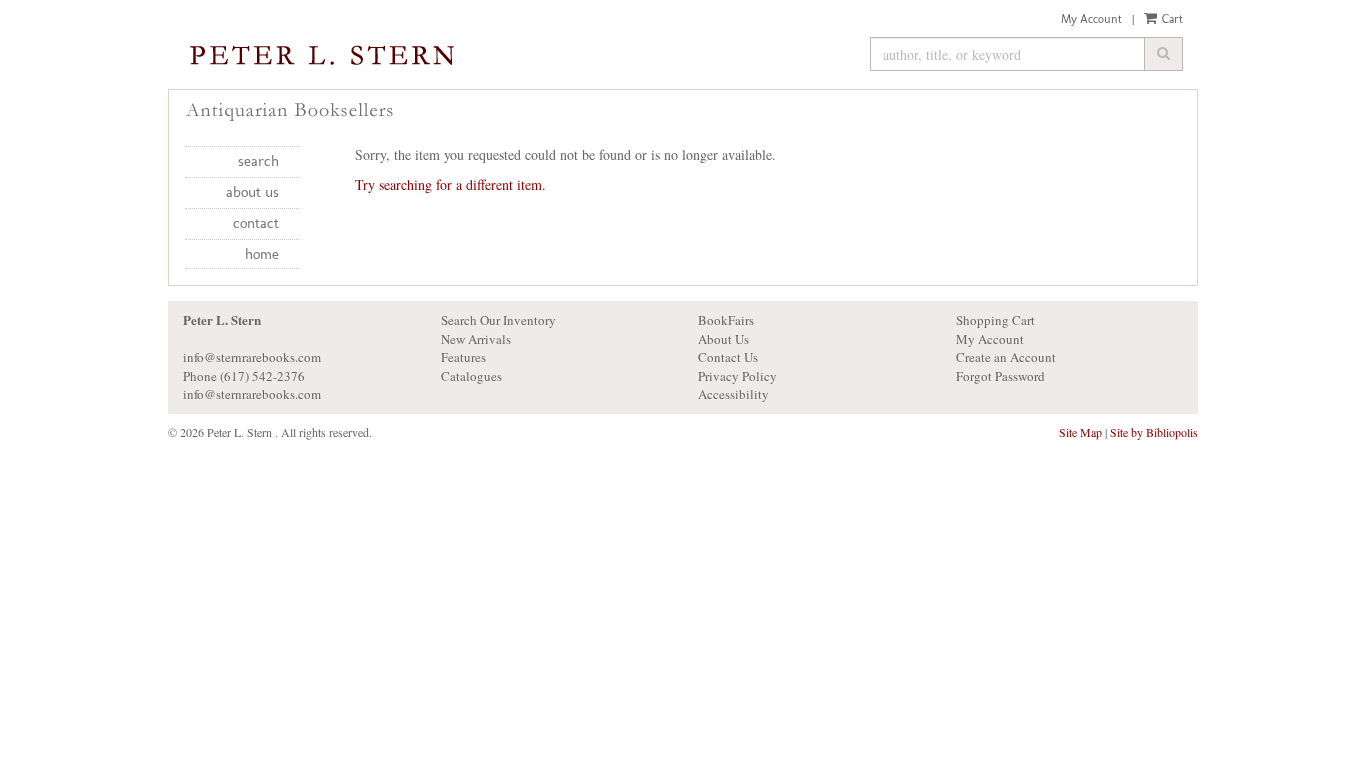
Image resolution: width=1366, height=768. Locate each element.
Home (262, 254)
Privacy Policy (737, 376)
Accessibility (733, 394)
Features (463, 357)
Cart (1171, 19)
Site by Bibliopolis (1154, 432)
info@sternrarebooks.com (252, 394)
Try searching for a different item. (450, 184)
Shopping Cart (995, 320)
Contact (256, 223)
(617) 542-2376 (262, 376)
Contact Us (728, 357)
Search (258, 161)
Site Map (1080, 432)
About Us (252, 192)
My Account (1091, 19)
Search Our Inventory (498, 320)
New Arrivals (476, 339)
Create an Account (1006, 357)
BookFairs (726, 320)
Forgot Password (1000, 376)
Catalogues (471, 376)
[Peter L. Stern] (511, 57)
